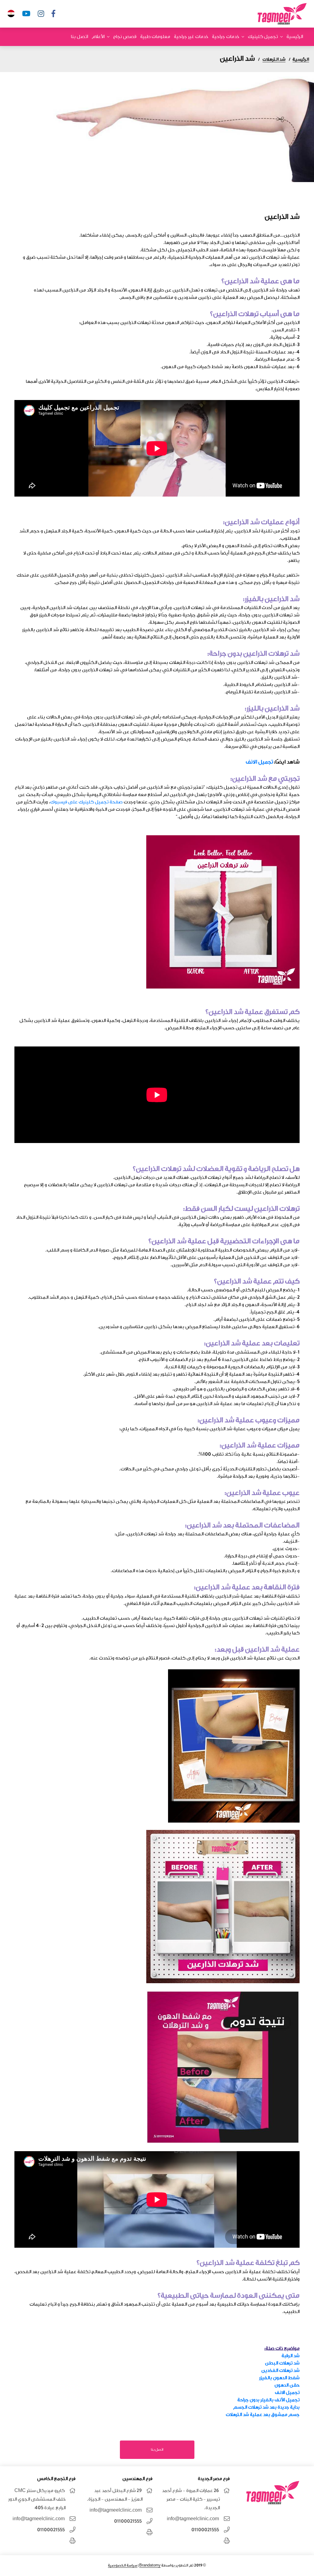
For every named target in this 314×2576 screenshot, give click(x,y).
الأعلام (98, 37)
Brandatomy (150, 2565)
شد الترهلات (274, 59)
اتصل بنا (79, 37)
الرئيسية (295, 37)
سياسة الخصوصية (123, 2565)
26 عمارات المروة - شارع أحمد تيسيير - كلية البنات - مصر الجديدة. (191, 2499)
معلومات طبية (155, 37)
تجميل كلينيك (263, 37)
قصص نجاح (125, 37)
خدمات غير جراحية (191, 37)
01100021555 (205, 2530)
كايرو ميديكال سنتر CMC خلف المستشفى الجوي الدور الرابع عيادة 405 (37, 2499)
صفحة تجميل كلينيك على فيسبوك (86, 802)
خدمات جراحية (226, 37)
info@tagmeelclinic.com (193, 2519)
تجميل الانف (259, 762)
